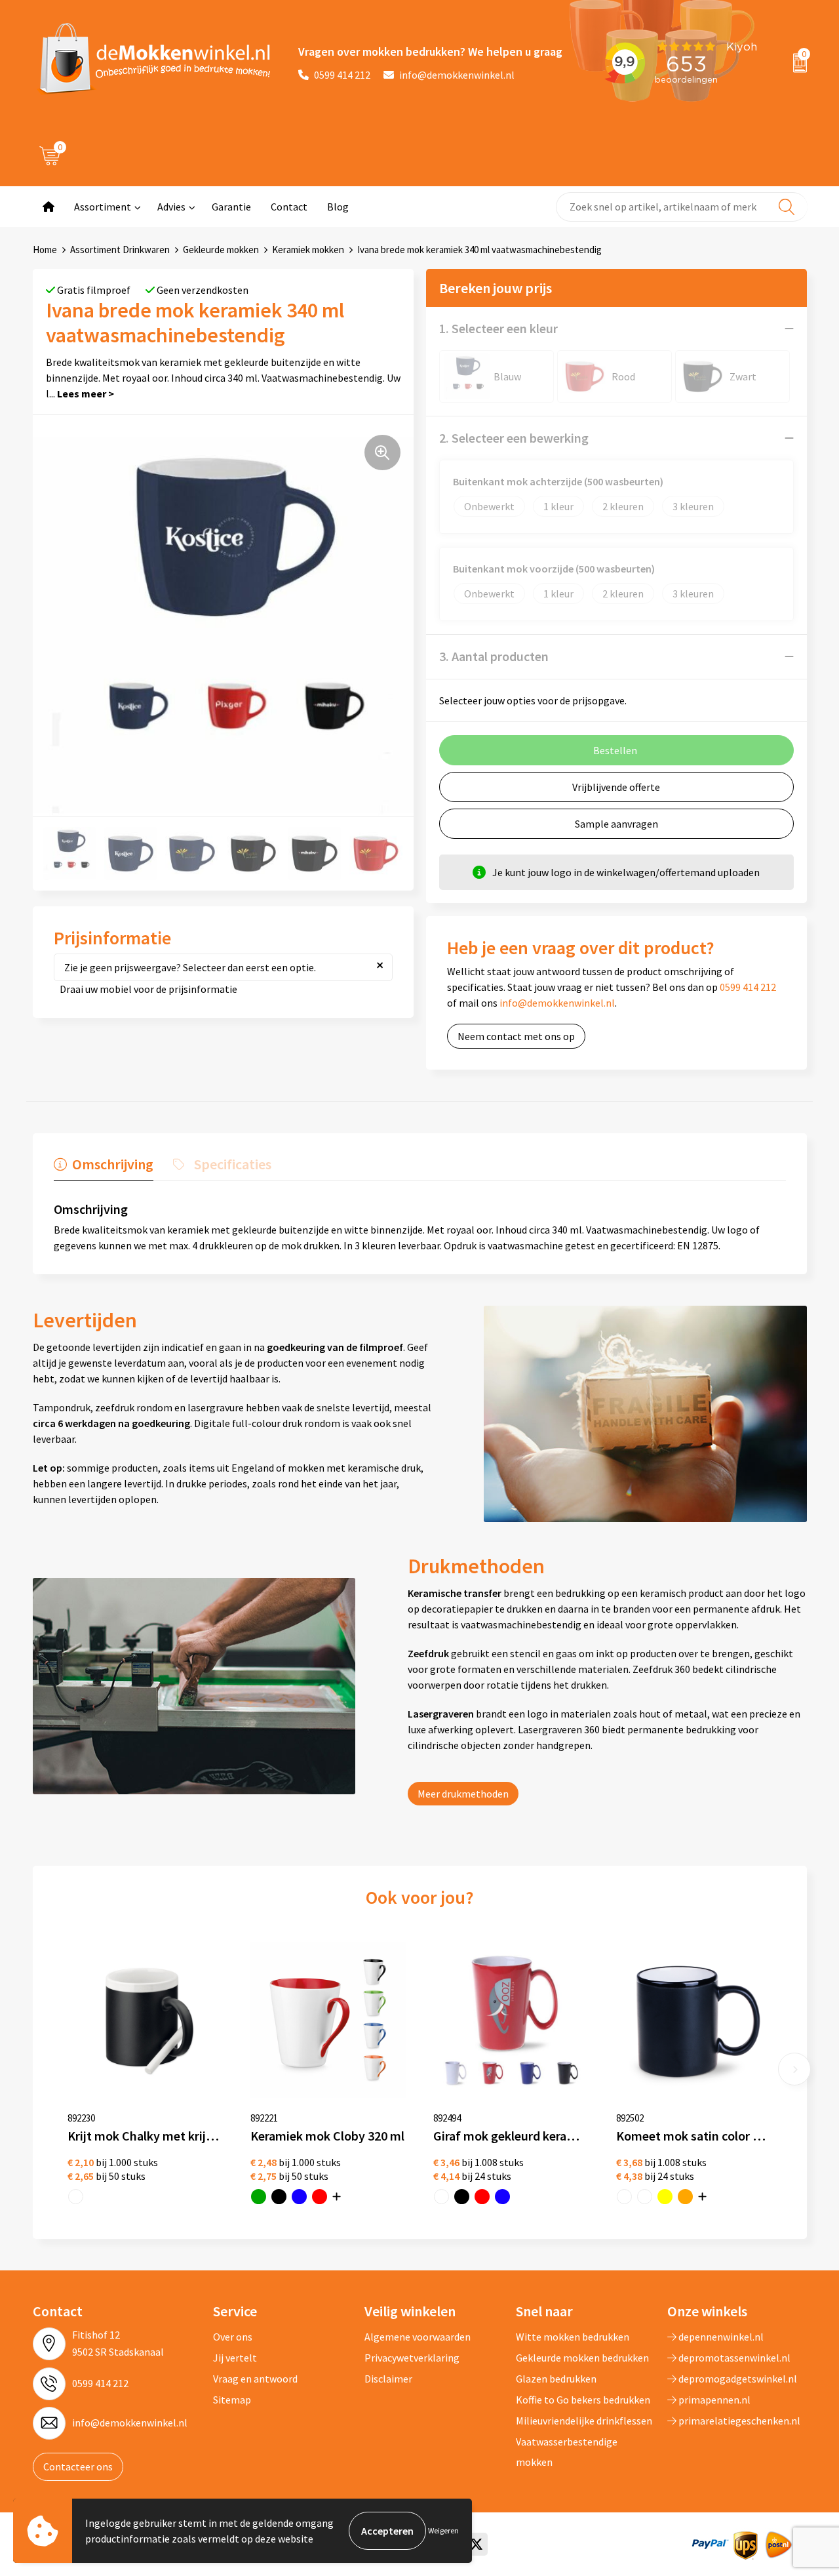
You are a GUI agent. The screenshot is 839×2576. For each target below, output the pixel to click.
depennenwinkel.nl (720, 2337)
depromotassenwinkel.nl (733, 2358)
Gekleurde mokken (221, 250)
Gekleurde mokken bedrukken (582, 2358)
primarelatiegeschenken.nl (738, 2421)
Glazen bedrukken (556, 2379)
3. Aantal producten (494, 656)
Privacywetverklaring (412, 2358)
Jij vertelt (235, 2358)
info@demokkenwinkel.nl (457, 75)
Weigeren (443, 2530)
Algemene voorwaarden (418, 2337)
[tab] (104, 1167)
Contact (289, 207)
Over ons (233, 2337)
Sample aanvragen (616, 824)
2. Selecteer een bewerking (514, 438)
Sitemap (232, 2400)
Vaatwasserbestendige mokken (567, 2451)
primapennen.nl (713, 2400)
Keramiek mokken (308, 250)
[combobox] (682, 207)
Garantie (231, 207)
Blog (338, 207)
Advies (171, 207)
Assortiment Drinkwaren (120, 250)
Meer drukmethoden (463, 1794)
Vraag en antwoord (255, 2379)
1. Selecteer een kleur (498, 328)
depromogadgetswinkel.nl (737, 2379)
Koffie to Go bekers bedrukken (583, 2400)
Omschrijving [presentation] (113, 1164)
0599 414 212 (342, 75)
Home (45, 250)
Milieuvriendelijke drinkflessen (584, 2421)
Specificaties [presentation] (233, 1164)
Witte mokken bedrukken (573, 2337)
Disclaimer (388, 2379)
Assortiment (103, 207)
